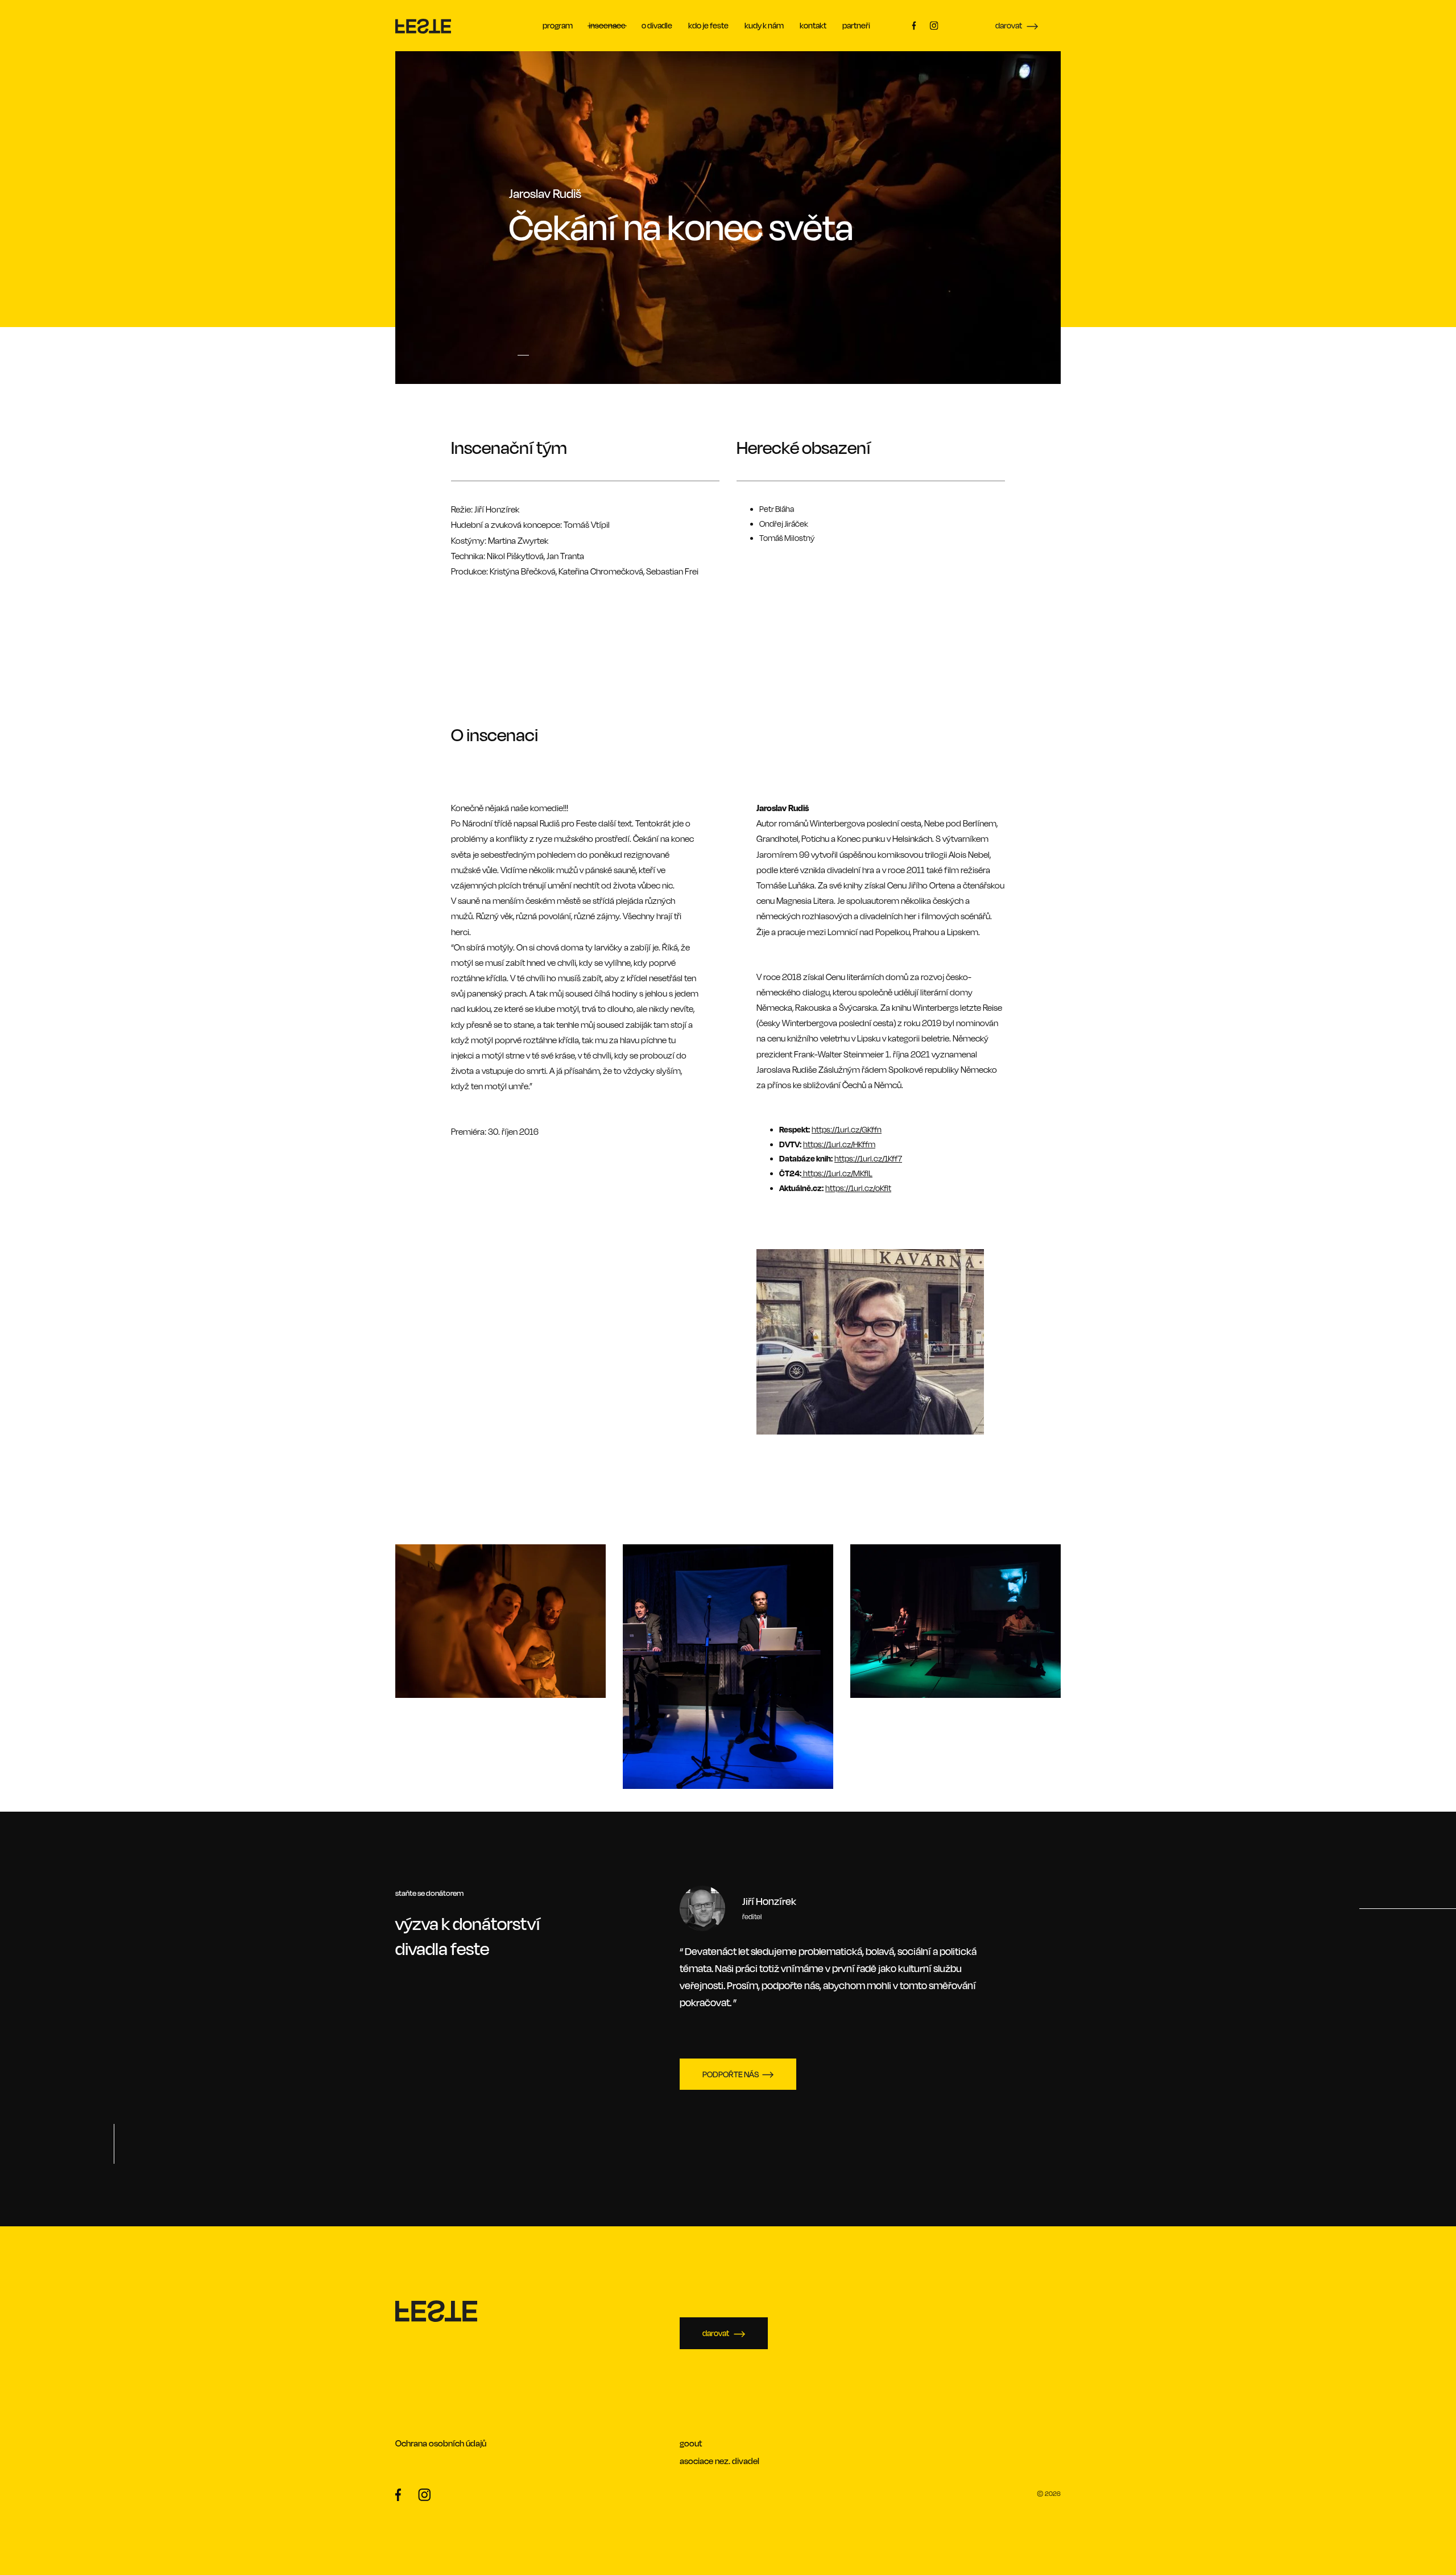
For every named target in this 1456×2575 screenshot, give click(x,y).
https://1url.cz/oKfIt (858, 1188)
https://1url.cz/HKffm (839, 1144)
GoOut (691, 2443)
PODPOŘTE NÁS (731, 2074)
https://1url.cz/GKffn (847, 1129)
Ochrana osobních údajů (441, 2443)
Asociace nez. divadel (719, 2461)
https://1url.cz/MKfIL (838, 1173)
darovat (1009, 25)
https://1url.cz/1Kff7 (868, 1159)
